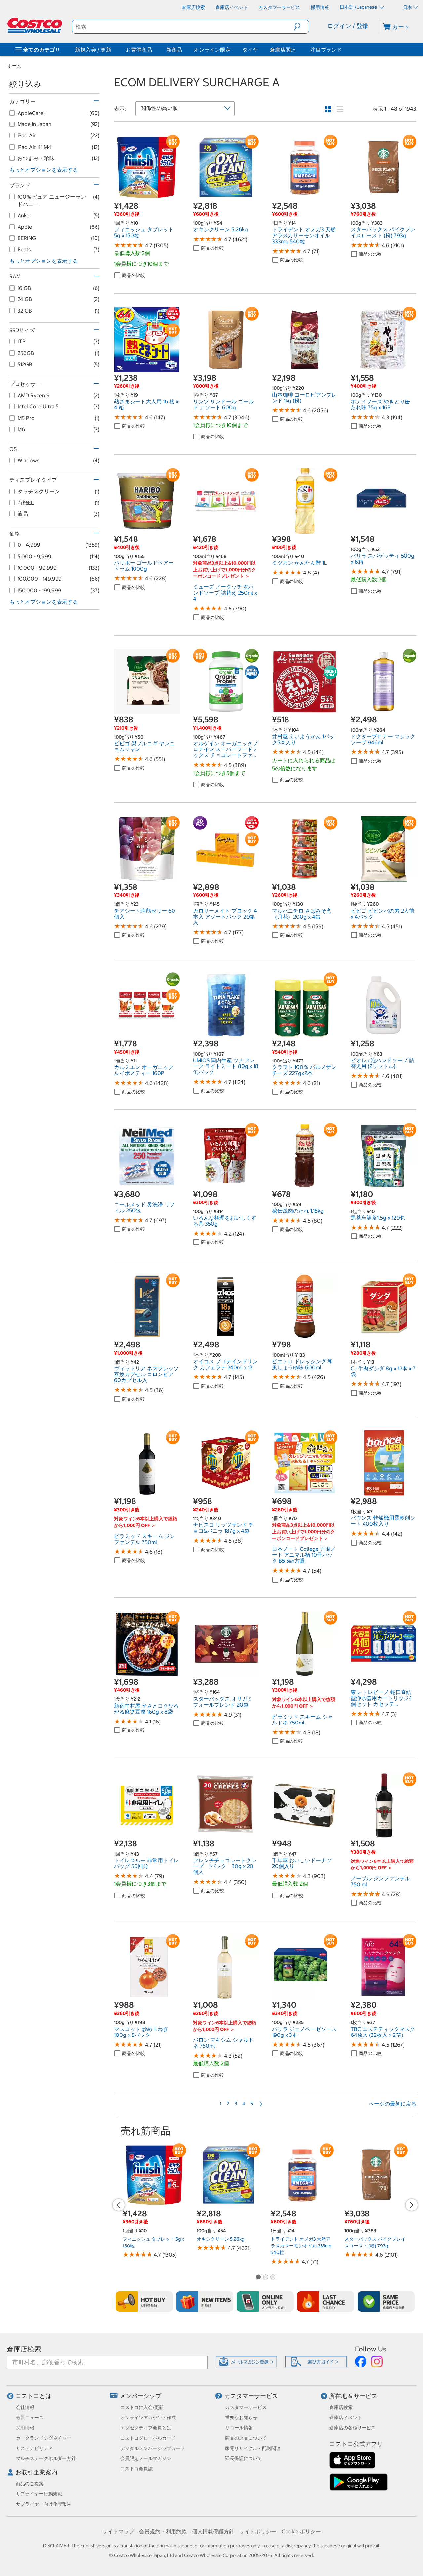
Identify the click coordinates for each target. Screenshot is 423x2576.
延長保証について (244, 2458)
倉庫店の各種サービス (353, 2428)
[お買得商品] (153, 50)
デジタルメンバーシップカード (153, 2448)
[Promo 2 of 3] (265, 2278)
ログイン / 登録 (348, 26)
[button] (301, 27)
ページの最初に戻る (393, 2104)
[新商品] (205, 2301)
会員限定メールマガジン (146, 2458)
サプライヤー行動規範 (39, 2494)
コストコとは (33, 2396)
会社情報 (25, 2407)
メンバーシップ (140, 2396)
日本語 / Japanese (359, 7)
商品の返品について (246, 2438)
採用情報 (25, 2428)
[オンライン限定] (265, 2301)
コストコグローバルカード (148, 2438)
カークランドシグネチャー (44, 2438)
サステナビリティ (34, 2448)
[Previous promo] (119, 2205)
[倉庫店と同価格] (386, 2301)
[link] (147, 197)
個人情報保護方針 (213, 2531)
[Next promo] (412, 2205)
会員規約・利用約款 (163, 2531)
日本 (407, 7)
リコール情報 (239, 2428)
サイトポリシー (258, 2531)
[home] (35, 25)
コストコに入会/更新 (142, 2407)
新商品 (174, 50)
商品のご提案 (30, 2484)
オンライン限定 (212, 50)
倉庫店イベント (346, 2418)
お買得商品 (139, 50)
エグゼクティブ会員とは (146, 2428)
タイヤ (250, 50)
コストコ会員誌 (136, 2469)
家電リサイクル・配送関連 (253, 2448)
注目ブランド (326, 50)
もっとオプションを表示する (44, 170)
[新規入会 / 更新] (113, 50)
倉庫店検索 (24, 2349)
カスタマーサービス (251, 2396)
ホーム (14, 66)
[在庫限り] (326, 2301)
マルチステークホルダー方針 (46, 2458)
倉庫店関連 (283, 50)
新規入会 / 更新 (93, 50)
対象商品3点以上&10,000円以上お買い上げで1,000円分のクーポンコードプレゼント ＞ (225, 570)
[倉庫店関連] (297, 50)
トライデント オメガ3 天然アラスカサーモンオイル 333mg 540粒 (301, 2246)
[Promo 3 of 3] (273, 2278)
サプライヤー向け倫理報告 (44, 2504)
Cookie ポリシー (301, 2531)
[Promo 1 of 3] (258, 2278)
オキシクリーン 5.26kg (220, 2239)
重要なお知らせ (241, 2418)
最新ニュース (30, 2418)
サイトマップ (118, 2531)
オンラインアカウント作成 (148, 2418)
